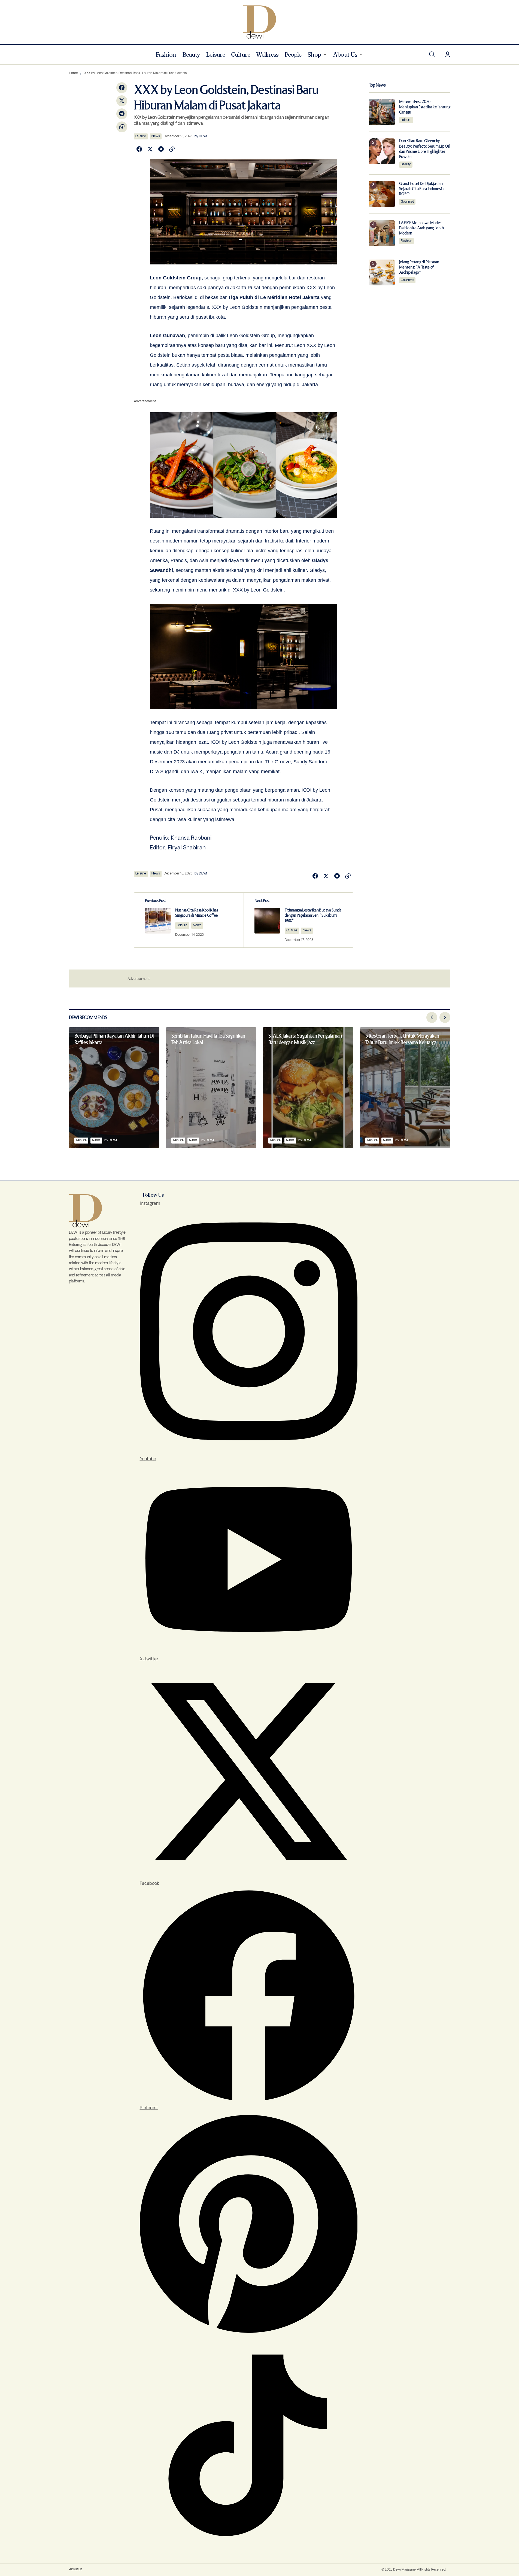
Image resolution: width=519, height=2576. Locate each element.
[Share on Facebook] (122, 88)
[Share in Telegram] (122, 114)
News (156, 136)
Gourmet (407, 202)
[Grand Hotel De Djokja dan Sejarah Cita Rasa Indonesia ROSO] (382, 194)
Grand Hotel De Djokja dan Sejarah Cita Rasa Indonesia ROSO (421, 189)
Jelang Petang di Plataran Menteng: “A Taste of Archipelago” (419, 267)
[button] (432, 54)
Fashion (406, 241)
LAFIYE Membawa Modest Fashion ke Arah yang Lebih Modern (421, 228)
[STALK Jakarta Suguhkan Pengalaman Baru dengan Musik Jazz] (308, 1088)
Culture (292, 930)
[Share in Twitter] (122, 101)
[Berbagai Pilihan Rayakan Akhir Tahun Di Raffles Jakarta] (114, 1088)
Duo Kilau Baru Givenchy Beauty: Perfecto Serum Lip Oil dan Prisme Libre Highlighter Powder (424, 149)
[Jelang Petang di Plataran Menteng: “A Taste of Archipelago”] (382, 272)
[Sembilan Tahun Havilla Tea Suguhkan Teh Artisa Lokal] (211, 1088)
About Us (76, 2569)
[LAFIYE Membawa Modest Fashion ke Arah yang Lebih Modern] (382, 233)
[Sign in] (448, 54)
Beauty (406, 164)
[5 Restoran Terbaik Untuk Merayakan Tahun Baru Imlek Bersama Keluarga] (405, 1088)
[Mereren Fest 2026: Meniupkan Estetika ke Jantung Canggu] (382, 112)
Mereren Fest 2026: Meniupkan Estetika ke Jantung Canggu (425, 107)
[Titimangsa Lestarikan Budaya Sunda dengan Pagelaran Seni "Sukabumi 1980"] (298, 920)
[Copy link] (122, 127)
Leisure (141, 136)
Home (73, 73)
